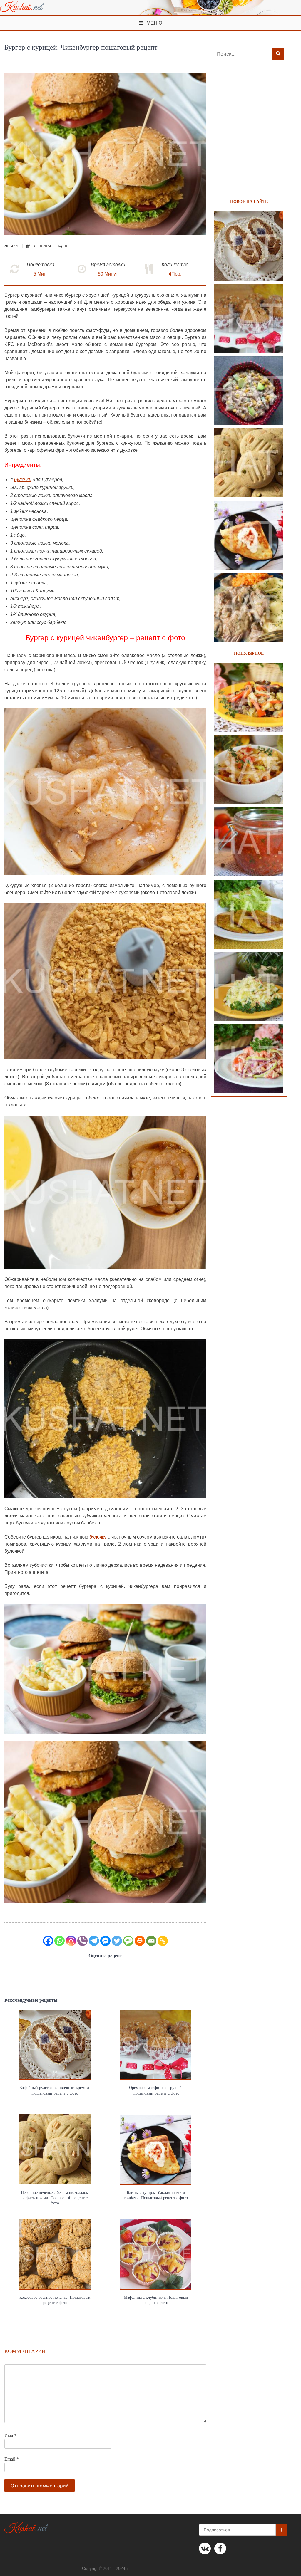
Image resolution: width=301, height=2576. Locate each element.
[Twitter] (117, 1941)
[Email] (151, 1941)
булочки (23, 480)
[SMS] (128, 1941)
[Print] (140, 1941)
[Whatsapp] (60, 1941)
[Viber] (82, 1941)
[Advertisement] (246, 136)
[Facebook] (48, 1941)
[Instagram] (71, 1941)
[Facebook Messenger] (105, 1941)
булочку (98, 1537)
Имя (10, 2435)
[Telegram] (94, 1941)
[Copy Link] (163, 1941)
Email (12, 2459)
